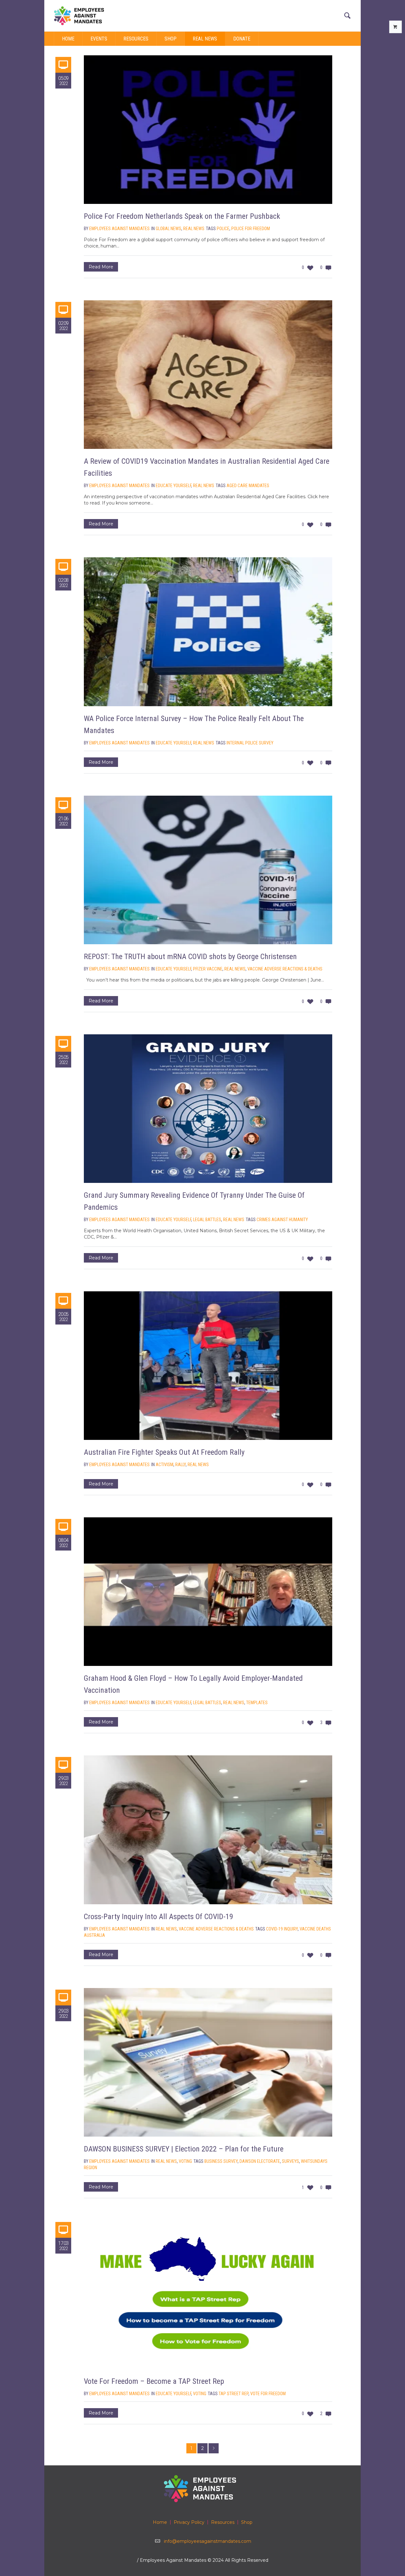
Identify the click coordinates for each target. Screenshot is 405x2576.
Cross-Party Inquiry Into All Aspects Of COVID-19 (159, 1917)
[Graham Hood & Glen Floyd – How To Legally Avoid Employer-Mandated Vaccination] (208, 1592)
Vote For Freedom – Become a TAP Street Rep (154, 2381)
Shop (247, 2522)
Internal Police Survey (250, 743)
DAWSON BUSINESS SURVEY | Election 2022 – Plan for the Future (184, 2149)
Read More (101, 267)
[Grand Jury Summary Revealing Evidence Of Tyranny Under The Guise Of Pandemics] (208, 1109)
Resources (223, 2522)
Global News (168, 229)
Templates (257, 1703)
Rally (181, 1465)
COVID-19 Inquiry (282, 1929)
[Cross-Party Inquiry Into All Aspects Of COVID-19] (208, 1830)
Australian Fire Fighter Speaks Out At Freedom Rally (164, 1452)
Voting (185, 2161)
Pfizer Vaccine (208, 969)
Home (160, 2522)
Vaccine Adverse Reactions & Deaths (285, 969)
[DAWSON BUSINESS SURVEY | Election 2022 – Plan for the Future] (208, 2062)
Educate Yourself (173, 486)
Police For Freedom (251, 229)
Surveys (290, 2161)
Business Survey (221, 2161)
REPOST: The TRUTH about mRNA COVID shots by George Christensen (190, 957)
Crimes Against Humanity (282, 1220)
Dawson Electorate (260, 2161)
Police (223, 229)
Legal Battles (207, 1220)
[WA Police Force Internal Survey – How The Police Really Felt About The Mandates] (208, 632)
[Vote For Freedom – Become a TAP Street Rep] (208, 2295)
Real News (194, 229)
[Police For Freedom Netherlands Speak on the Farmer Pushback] (208, 130)
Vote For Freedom (268, 2394)
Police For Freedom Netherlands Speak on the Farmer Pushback (182, 216)
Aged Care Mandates (248, 486)
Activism (165, 1465)
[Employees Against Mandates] (202, 2488)
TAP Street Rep (234, 2394)
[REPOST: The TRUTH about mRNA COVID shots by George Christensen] (208, 870)
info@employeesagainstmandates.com (208, 2541)
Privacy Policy (189, 2522)
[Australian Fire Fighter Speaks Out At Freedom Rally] (208, 1366)
